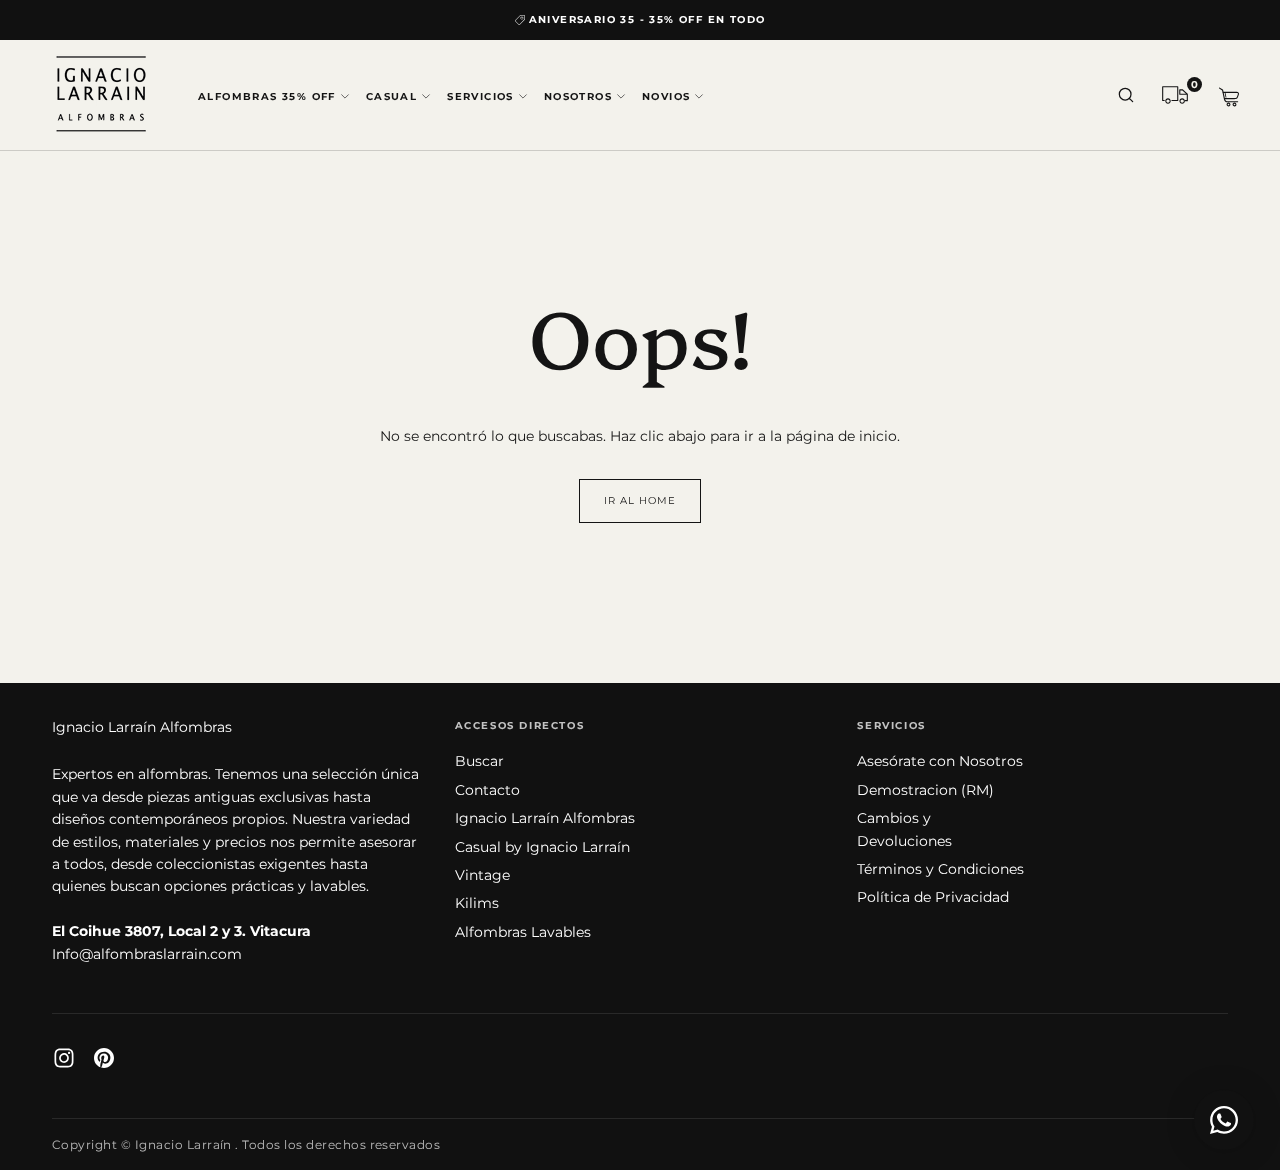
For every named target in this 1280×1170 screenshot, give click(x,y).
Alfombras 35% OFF (267, 96)
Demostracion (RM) (925, 790)
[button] (1126, 97)
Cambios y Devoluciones (904, 829)
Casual (391, 96)
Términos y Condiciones (940, 869)
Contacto (487, 790)
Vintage (482, 875)
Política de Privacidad (933, 897)
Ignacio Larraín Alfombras (142, 727)
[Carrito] (1229, 97)
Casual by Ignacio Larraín (542, 847)
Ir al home (640, 500)
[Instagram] (64, 1058)
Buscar (479, 761)
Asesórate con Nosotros (940, 761)
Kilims (477, 903)
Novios (666, 96)
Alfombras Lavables (523, 932)
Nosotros (578, 96)
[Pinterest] (104, 1058)
